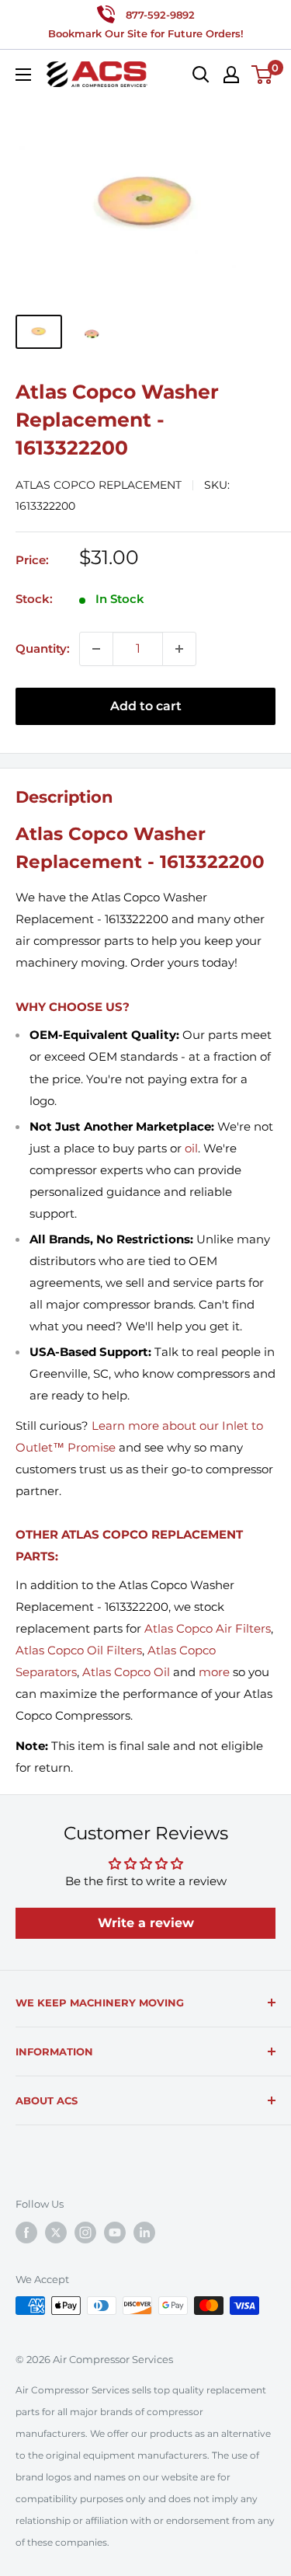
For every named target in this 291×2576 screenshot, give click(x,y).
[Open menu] (23, 75)
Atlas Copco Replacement (99, 485)
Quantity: (43, 648)
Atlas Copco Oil (126, 1672)
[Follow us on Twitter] (56, 2233)
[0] (263, 75)
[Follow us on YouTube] (115, 2233)
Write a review (146, 1923)
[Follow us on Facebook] (26, 2233)
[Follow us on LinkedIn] (144, 2233)
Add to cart (146, 706)
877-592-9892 (160, 15)
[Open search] (201, 75)
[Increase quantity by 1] (179, 649)
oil (191, 1148)
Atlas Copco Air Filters (208, 1628)
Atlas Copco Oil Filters (79, 1650)
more (214, 1672)
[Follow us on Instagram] (85, 2233)
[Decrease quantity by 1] (96, 649)
